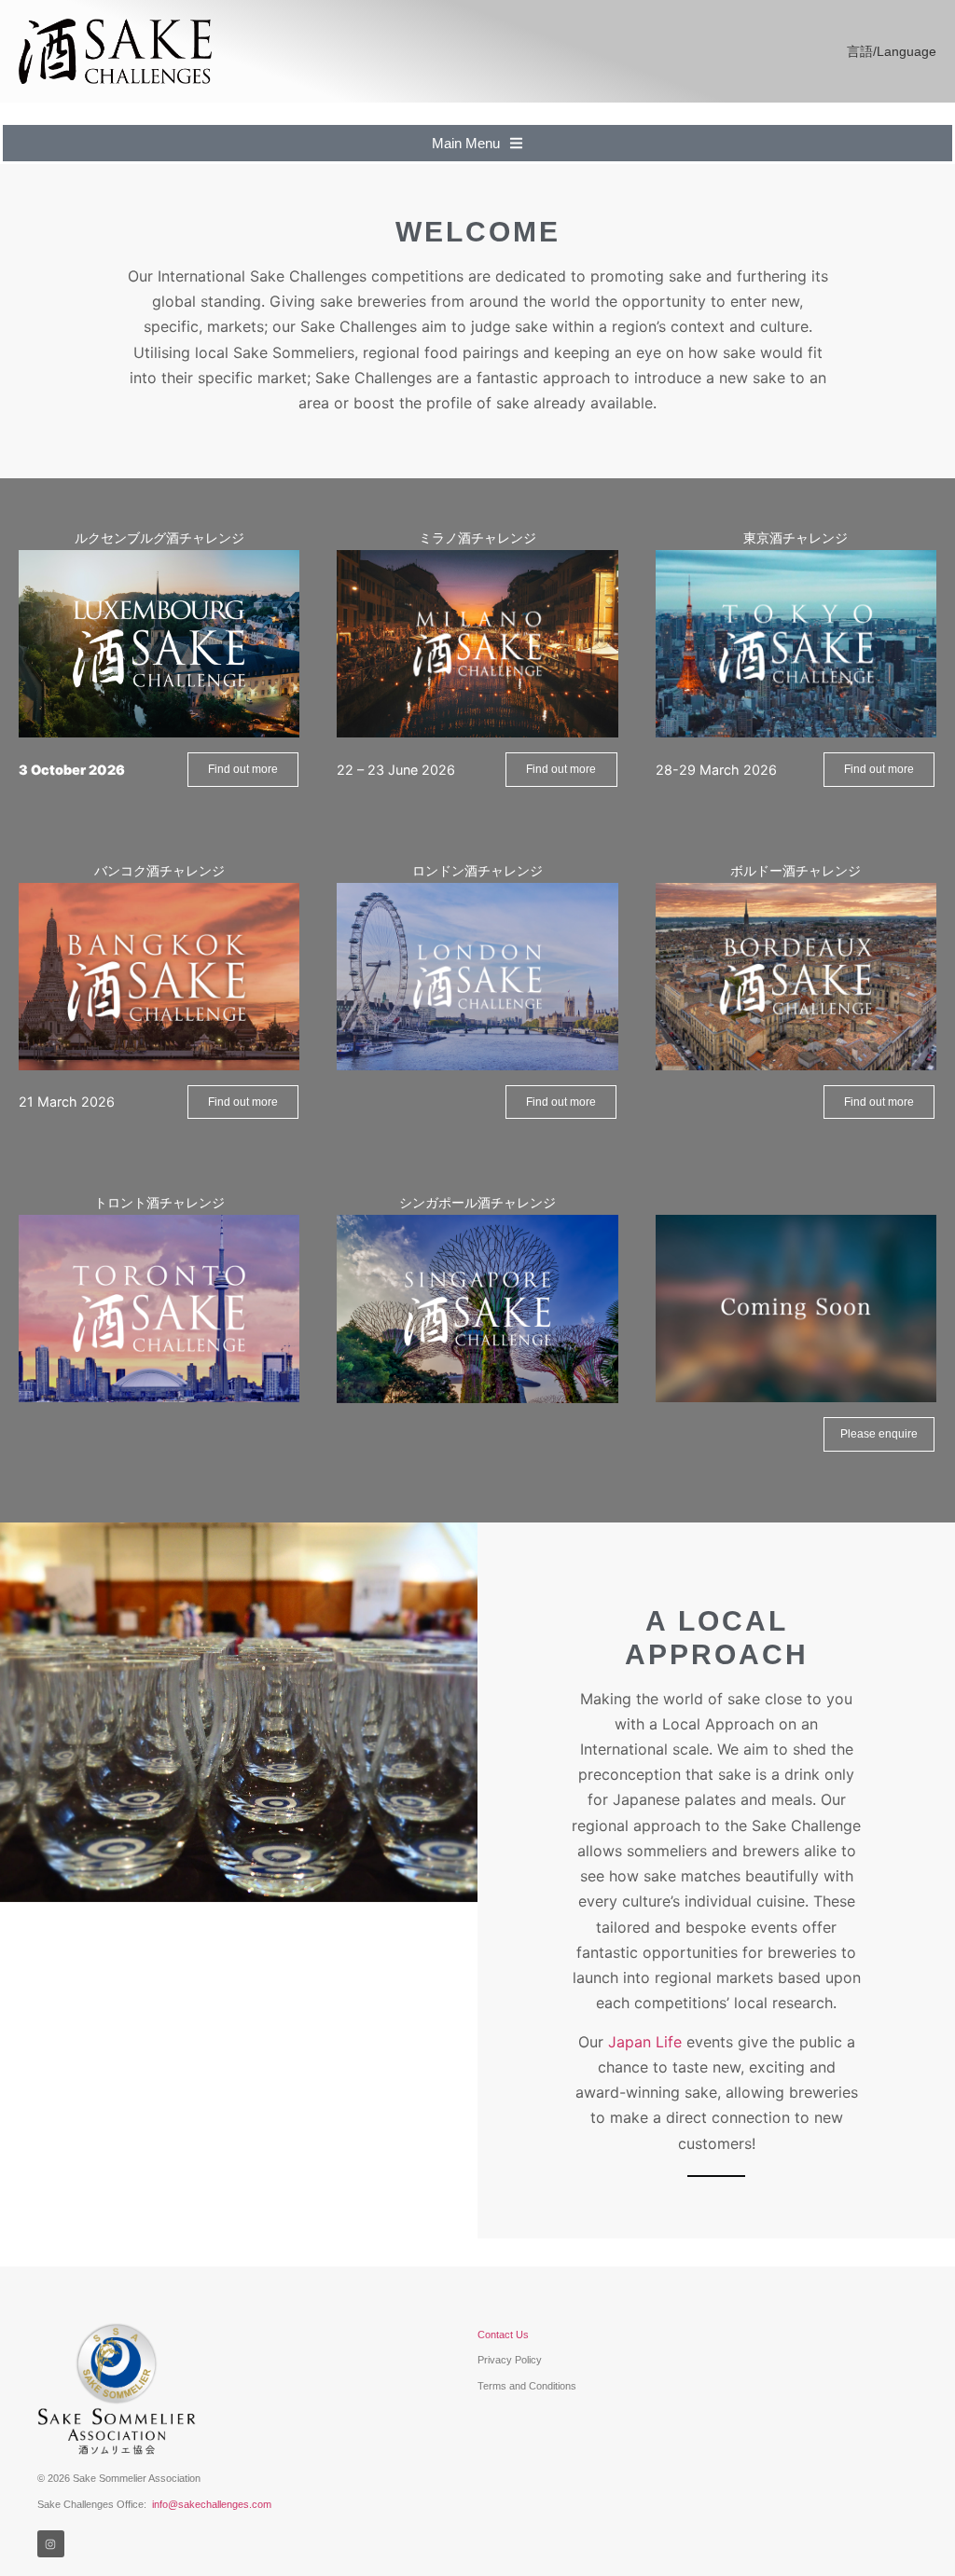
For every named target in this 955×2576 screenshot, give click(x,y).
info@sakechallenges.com (212, 2504)
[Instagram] (51, 2544)
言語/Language (892, 51)
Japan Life (645, 2042)
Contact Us (503, 2335)
